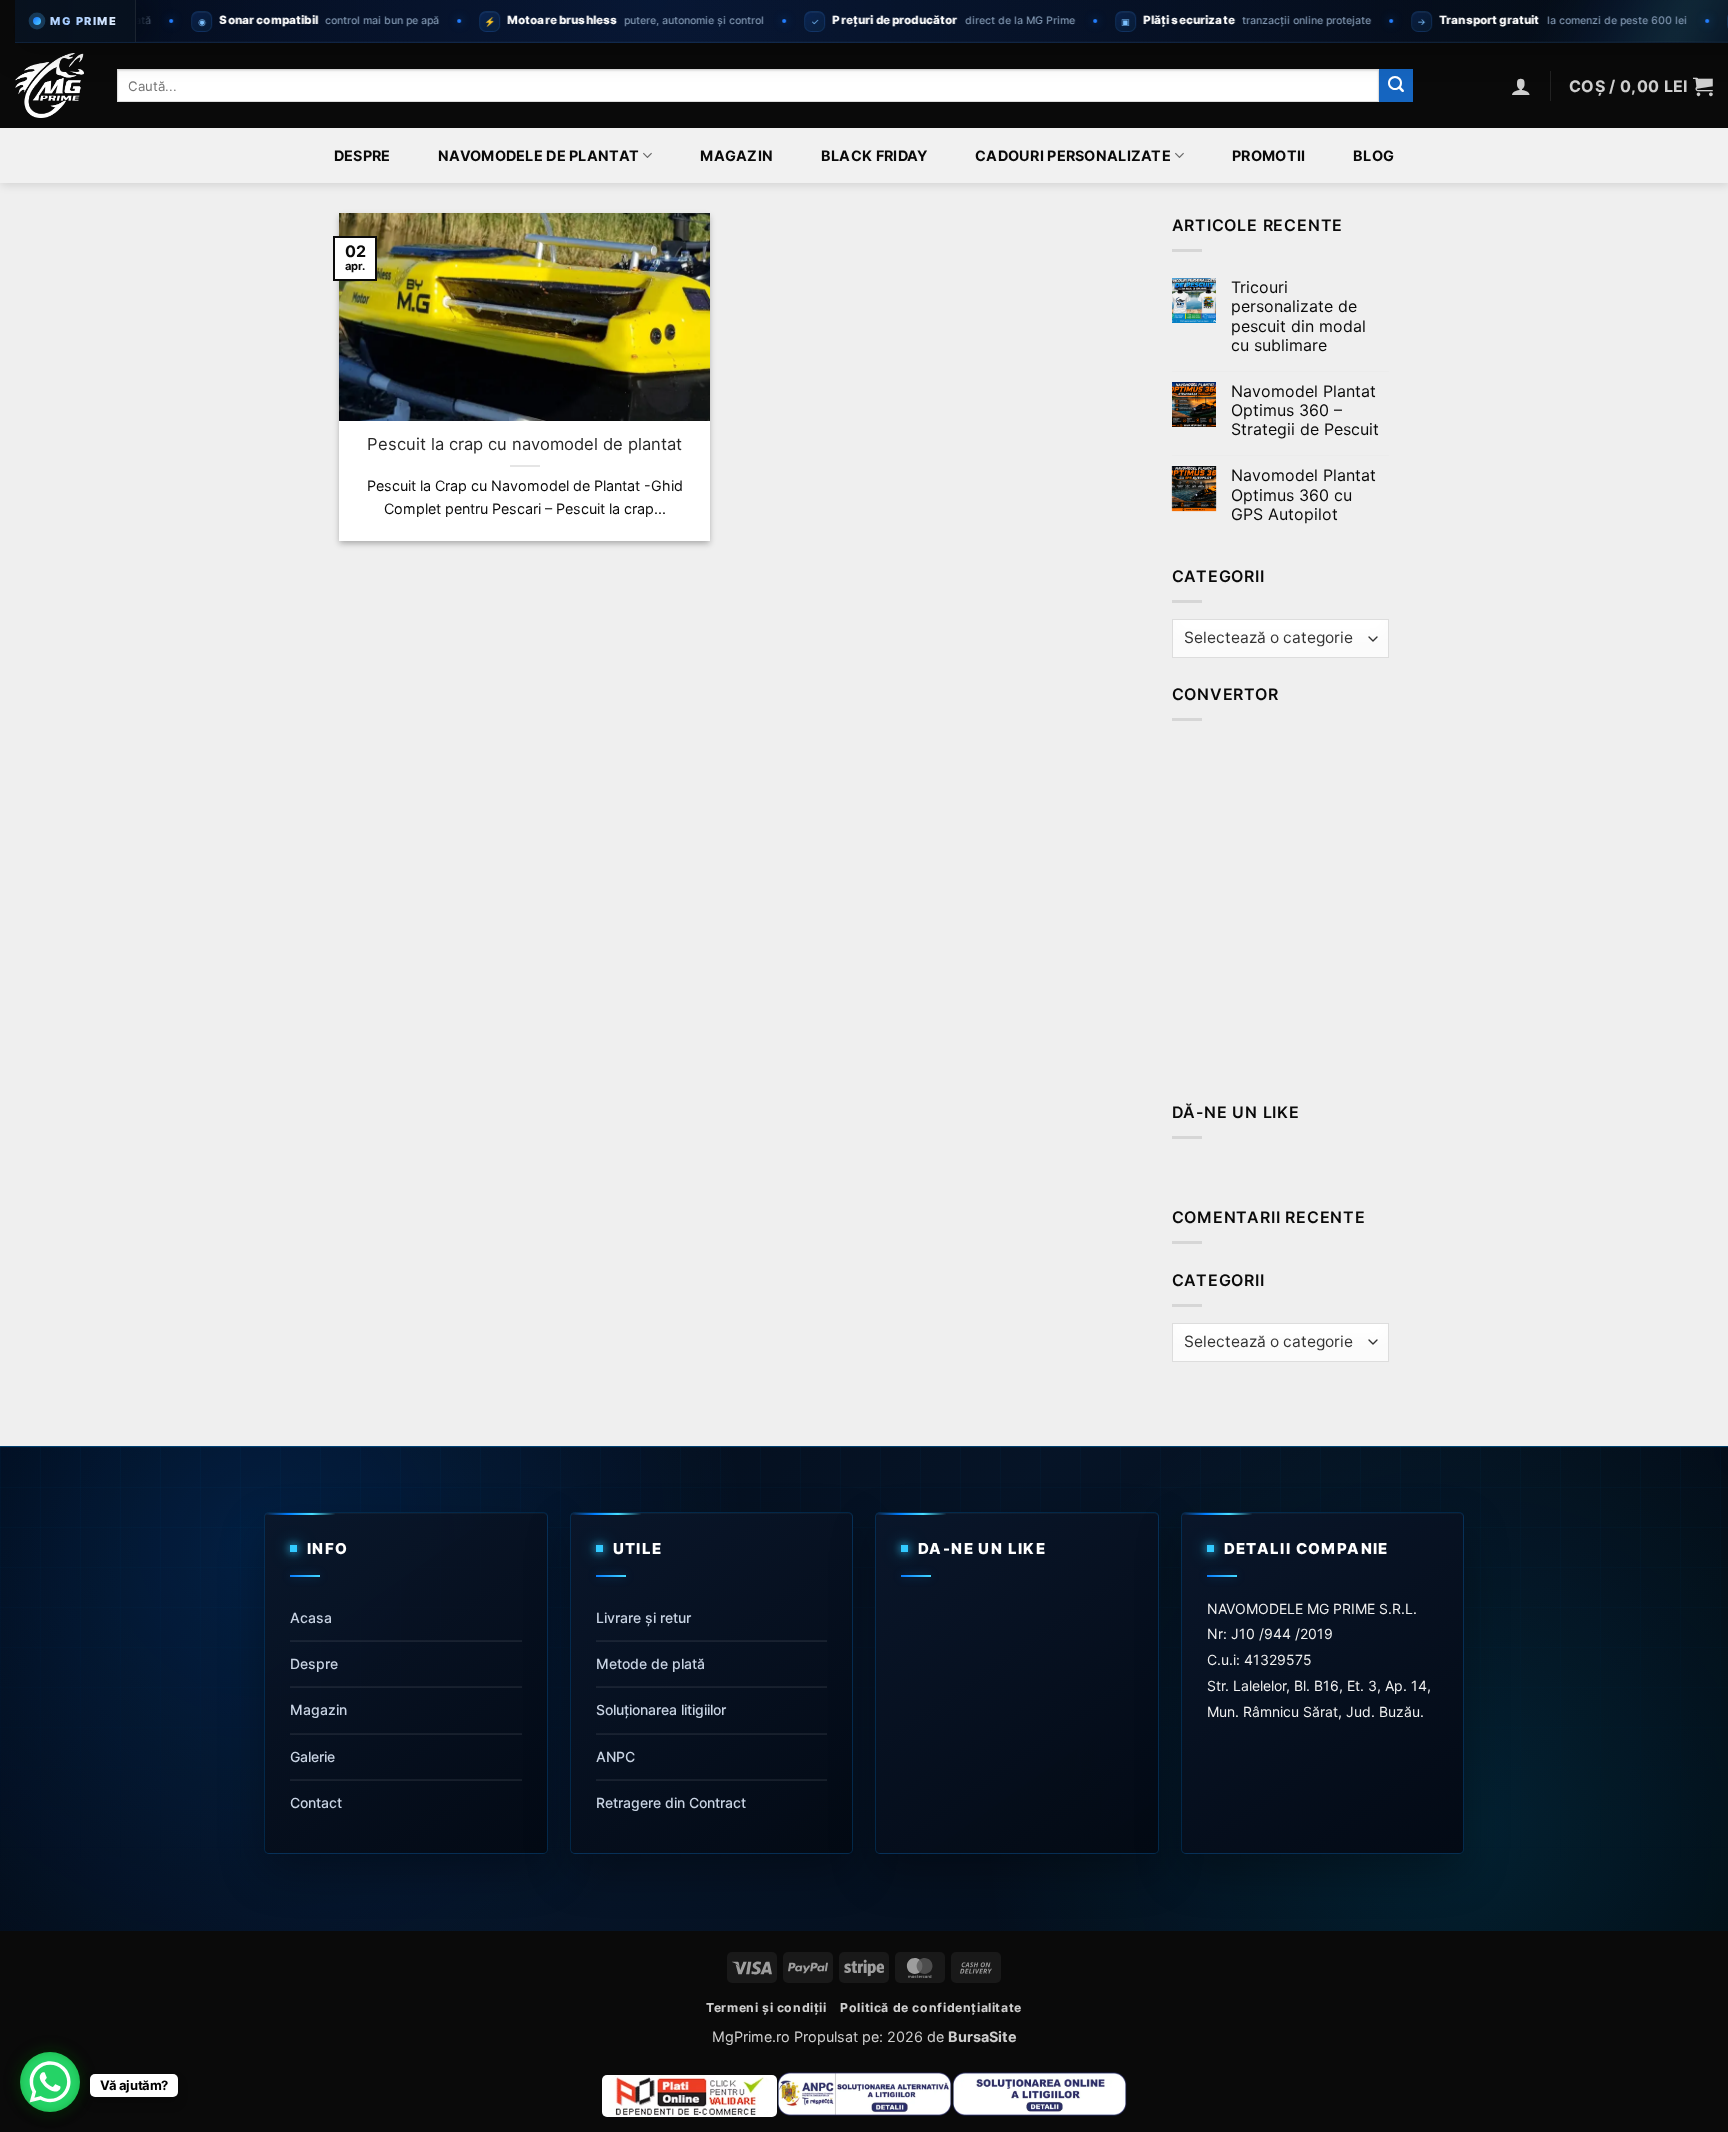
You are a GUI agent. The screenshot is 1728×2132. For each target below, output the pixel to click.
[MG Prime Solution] (51, 85)
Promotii (1268, 156)
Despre (362, 156)
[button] (1521, 86)
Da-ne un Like (982, 1548)
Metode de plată (650, 1663)
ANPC (615, 1756)
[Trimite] (1396, 86)
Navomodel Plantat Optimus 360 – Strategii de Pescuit (1305, 410)
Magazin (736, 156)
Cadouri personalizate (1073, 155)
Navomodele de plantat (538, 155)
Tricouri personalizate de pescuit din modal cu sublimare (1298, 316)
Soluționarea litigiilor (661, 1709)
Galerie (312, 1756)
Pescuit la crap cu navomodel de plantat (524, 444)
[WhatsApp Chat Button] (50, 2082)
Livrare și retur (643, 1616)
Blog (1373, 156)
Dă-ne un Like (1236, 1112)
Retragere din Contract (671, 1802)
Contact (316, 1802)
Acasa (311, 1616)
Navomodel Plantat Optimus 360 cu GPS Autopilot (1303, 494)
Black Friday (874, 156)
